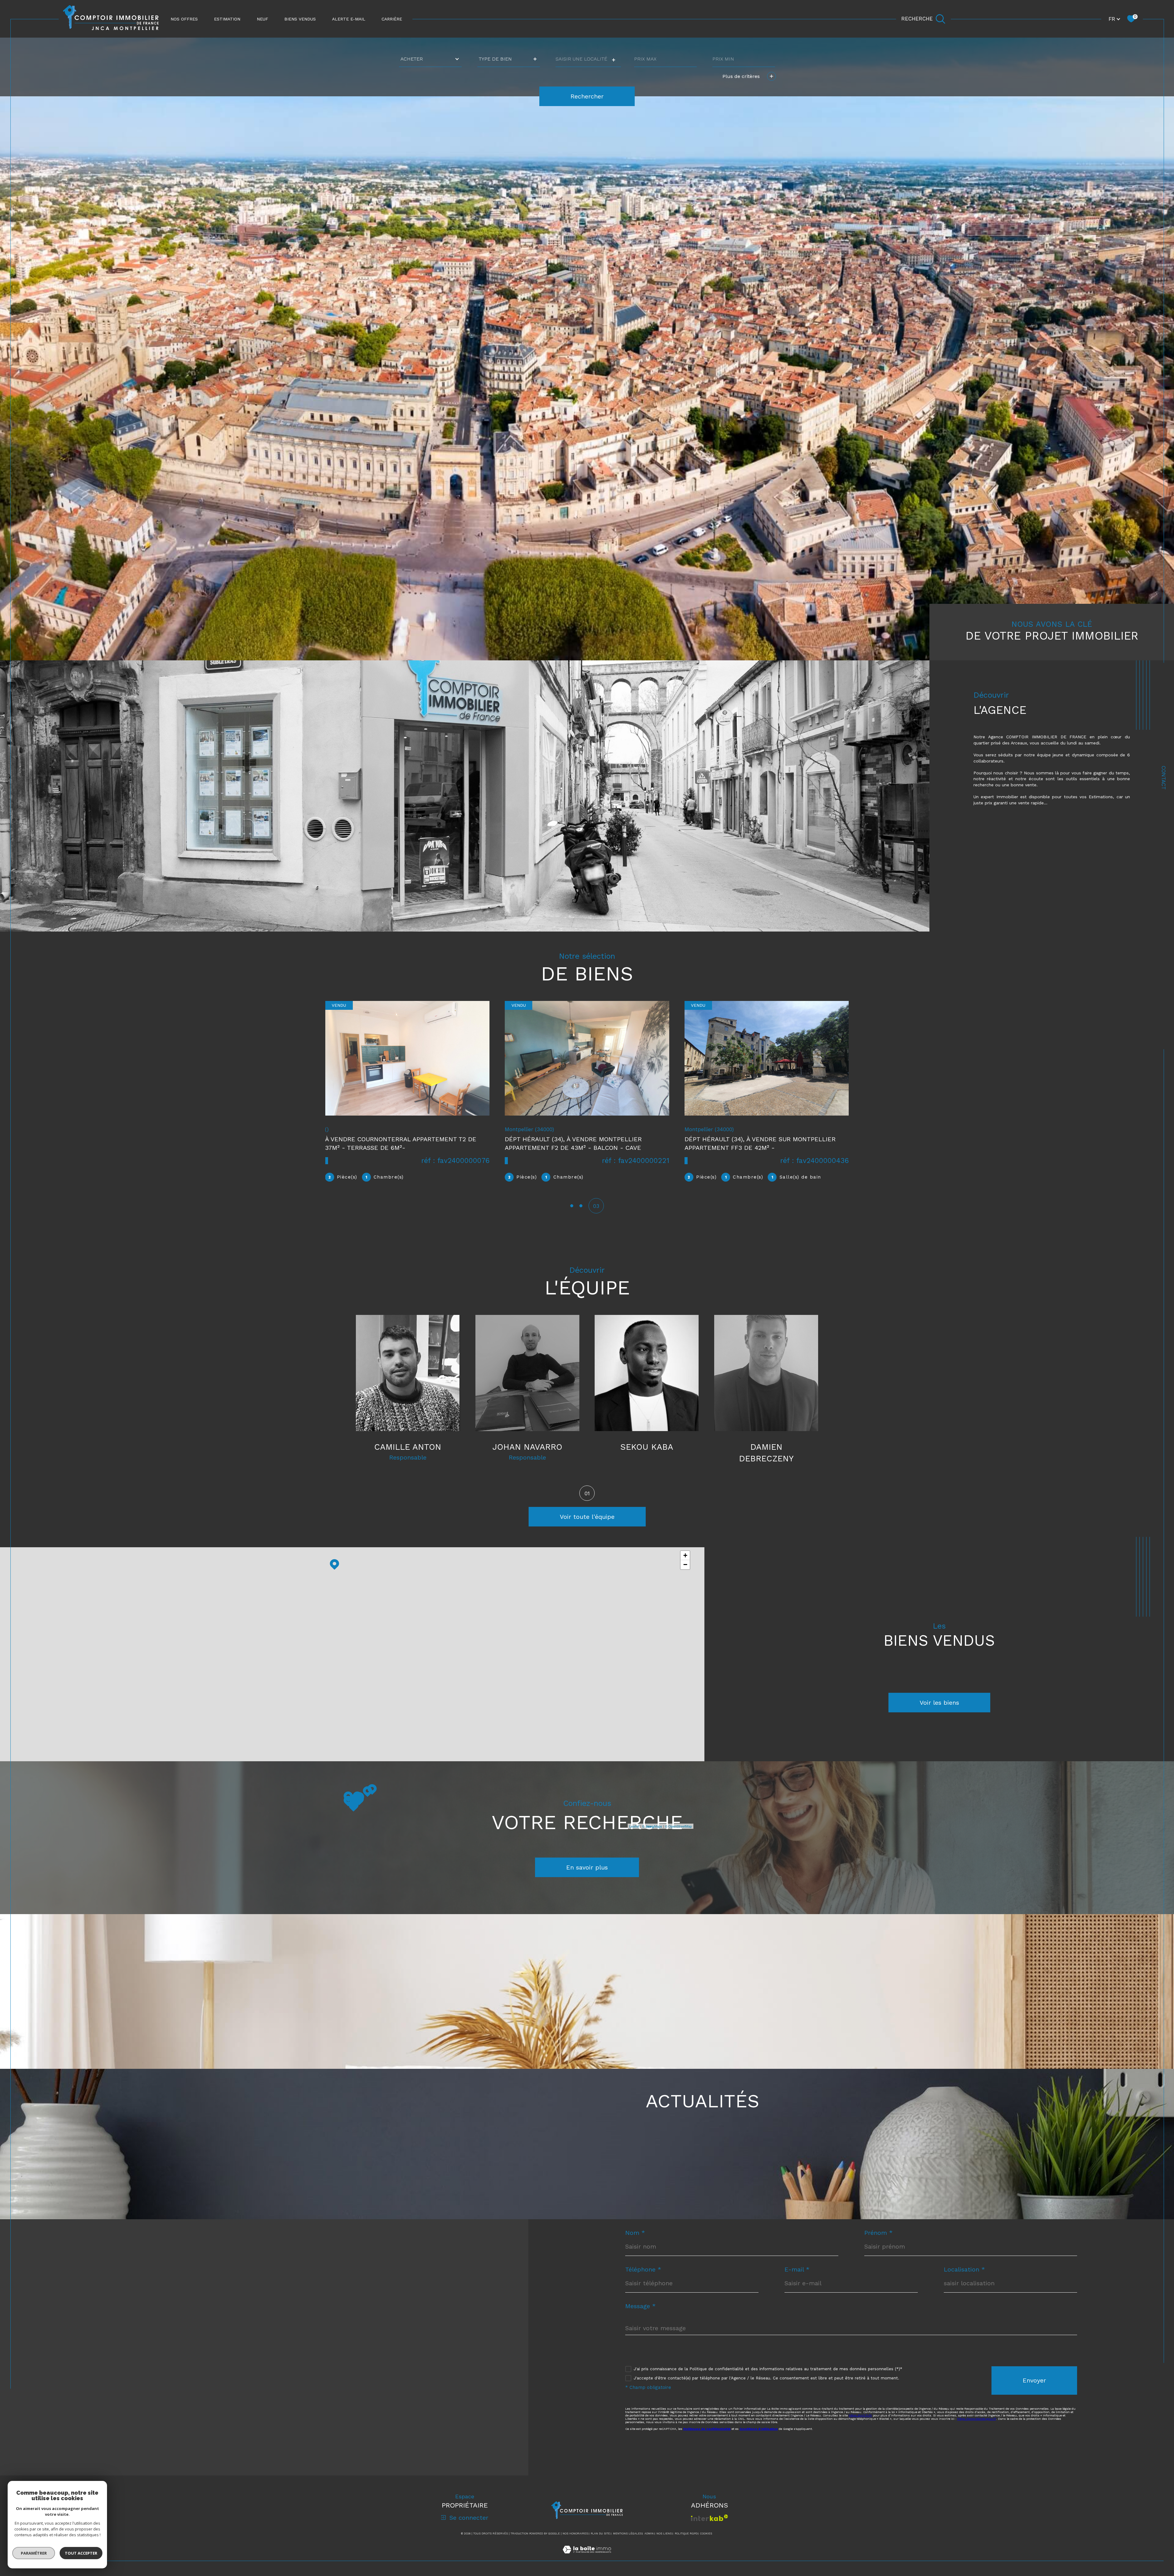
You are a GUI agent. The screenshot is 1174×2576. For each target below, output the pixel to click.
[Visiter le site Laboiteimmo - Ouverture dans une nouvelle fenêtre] (587, 2557)
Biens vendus (300, 19)
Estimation (227, 19)
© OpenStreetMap (678, 1826)
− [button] (685, 1565)
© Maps (652, 1826)
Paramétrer (34, 2553)
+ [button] (685, 1555)
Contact (1164, 778)
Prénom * (879, 2233)
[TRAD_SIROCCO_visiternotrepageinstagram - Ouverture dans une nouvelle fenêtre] (114, 2443)
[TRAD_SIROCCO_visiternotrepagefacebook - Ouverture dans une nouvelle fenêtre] (93, 2443)
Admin (649, 2534)
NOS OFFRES (184, 19)
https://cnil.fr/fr (860, 2415)
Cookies (706, 2534)
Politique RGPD (686, 2534)
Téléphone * (643, 2269)
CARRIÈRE (392, 19)
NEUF (262, 19)
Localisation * (964, 2269)
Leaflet (634, 1826)
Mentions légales (627, 2534)
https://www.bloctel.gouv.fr (977, 2419)
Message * (641, 2306)
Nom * (635, 2233)
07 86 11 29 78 (112, 2320)
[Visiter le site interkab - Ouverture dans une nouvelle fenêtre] (709, 2518)
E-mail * (797, 2269)
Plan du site (600, 2534)
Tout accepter (81, 2553)
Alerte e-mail (349, 19)
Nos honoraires (575, 2534)
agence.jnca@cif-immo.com (136, 2337)
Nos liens (664, 2534)
